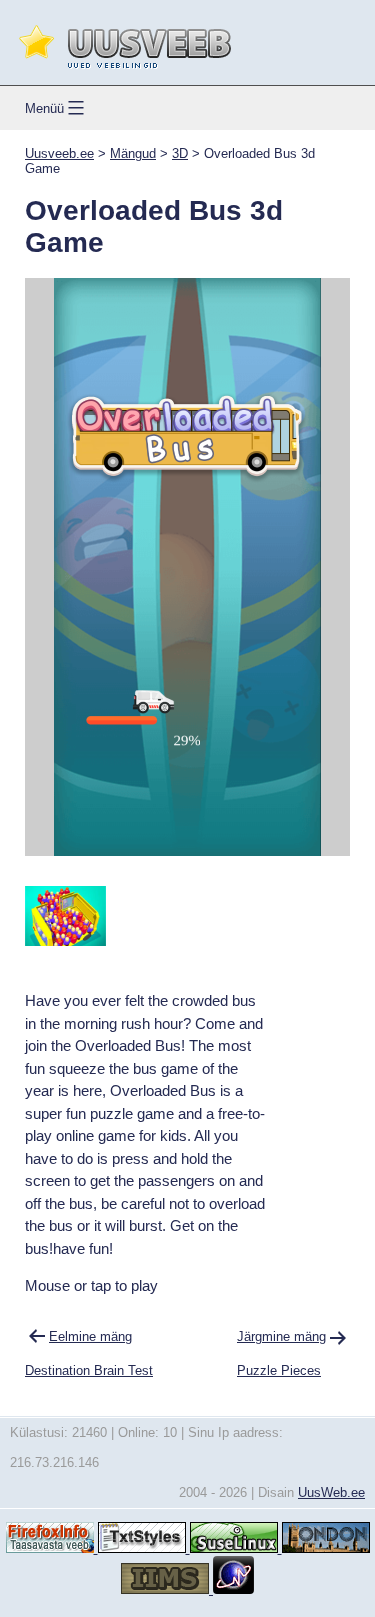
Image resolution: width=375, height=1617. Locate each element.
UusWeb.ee (331, 1492)
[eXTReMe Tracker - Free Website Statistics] (233, 1589)
